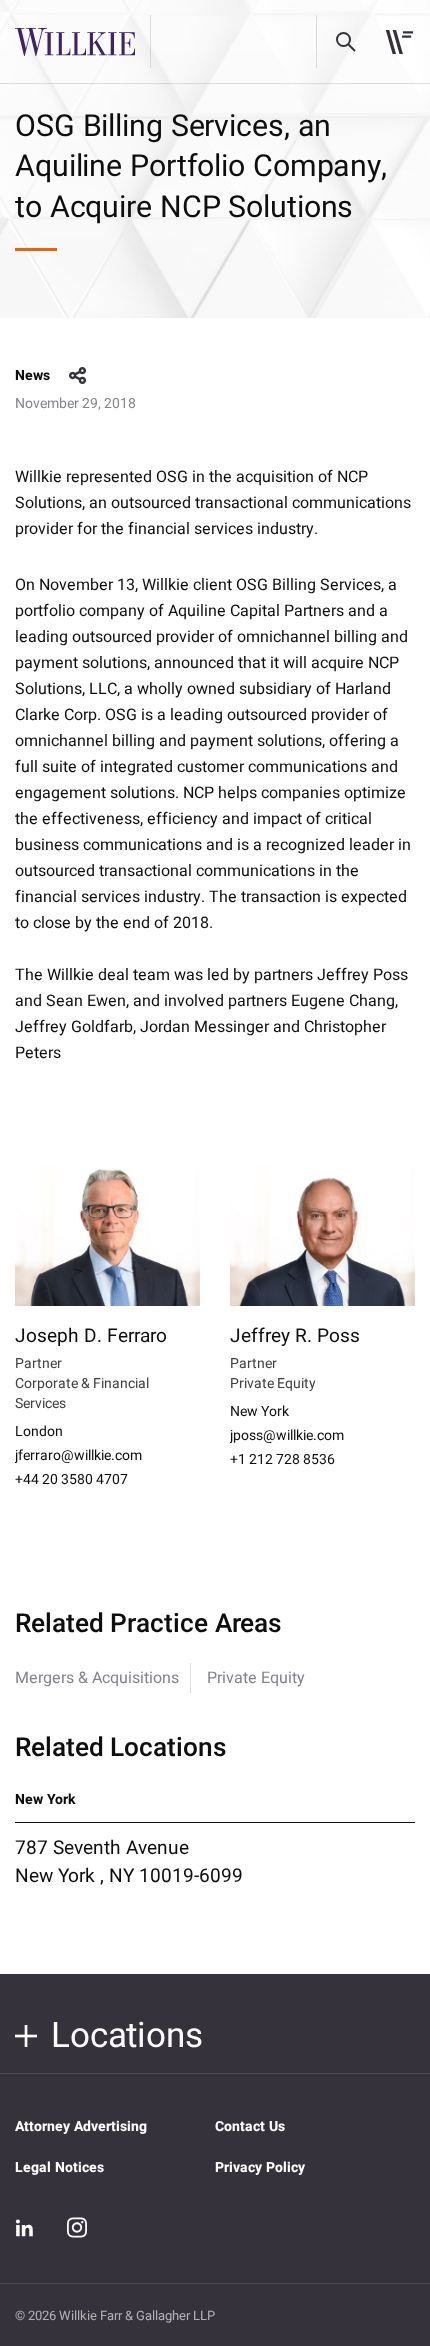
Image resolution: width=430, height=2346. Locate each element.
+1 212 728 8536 (282, 1460)
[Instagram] (77, 2227)
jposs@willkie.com (287, 1436)
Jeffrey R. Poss (295, 1336)
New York (259, 1412)
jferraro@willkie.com (78, 1456)
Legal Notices (59, 2167)
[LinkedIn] (25, 2228)
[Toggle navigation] (399, 42)
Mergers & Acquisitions (97, 1678)
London (39, 1432)
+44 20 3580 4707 (71, 1480)
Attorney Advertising (81, 2126)
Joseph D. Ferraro (91, 1336)
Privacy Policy (260, 2167)
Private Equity (256, 1678)
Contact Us (250, 2126)
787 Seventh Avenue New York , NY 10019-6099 (129, 1862)
